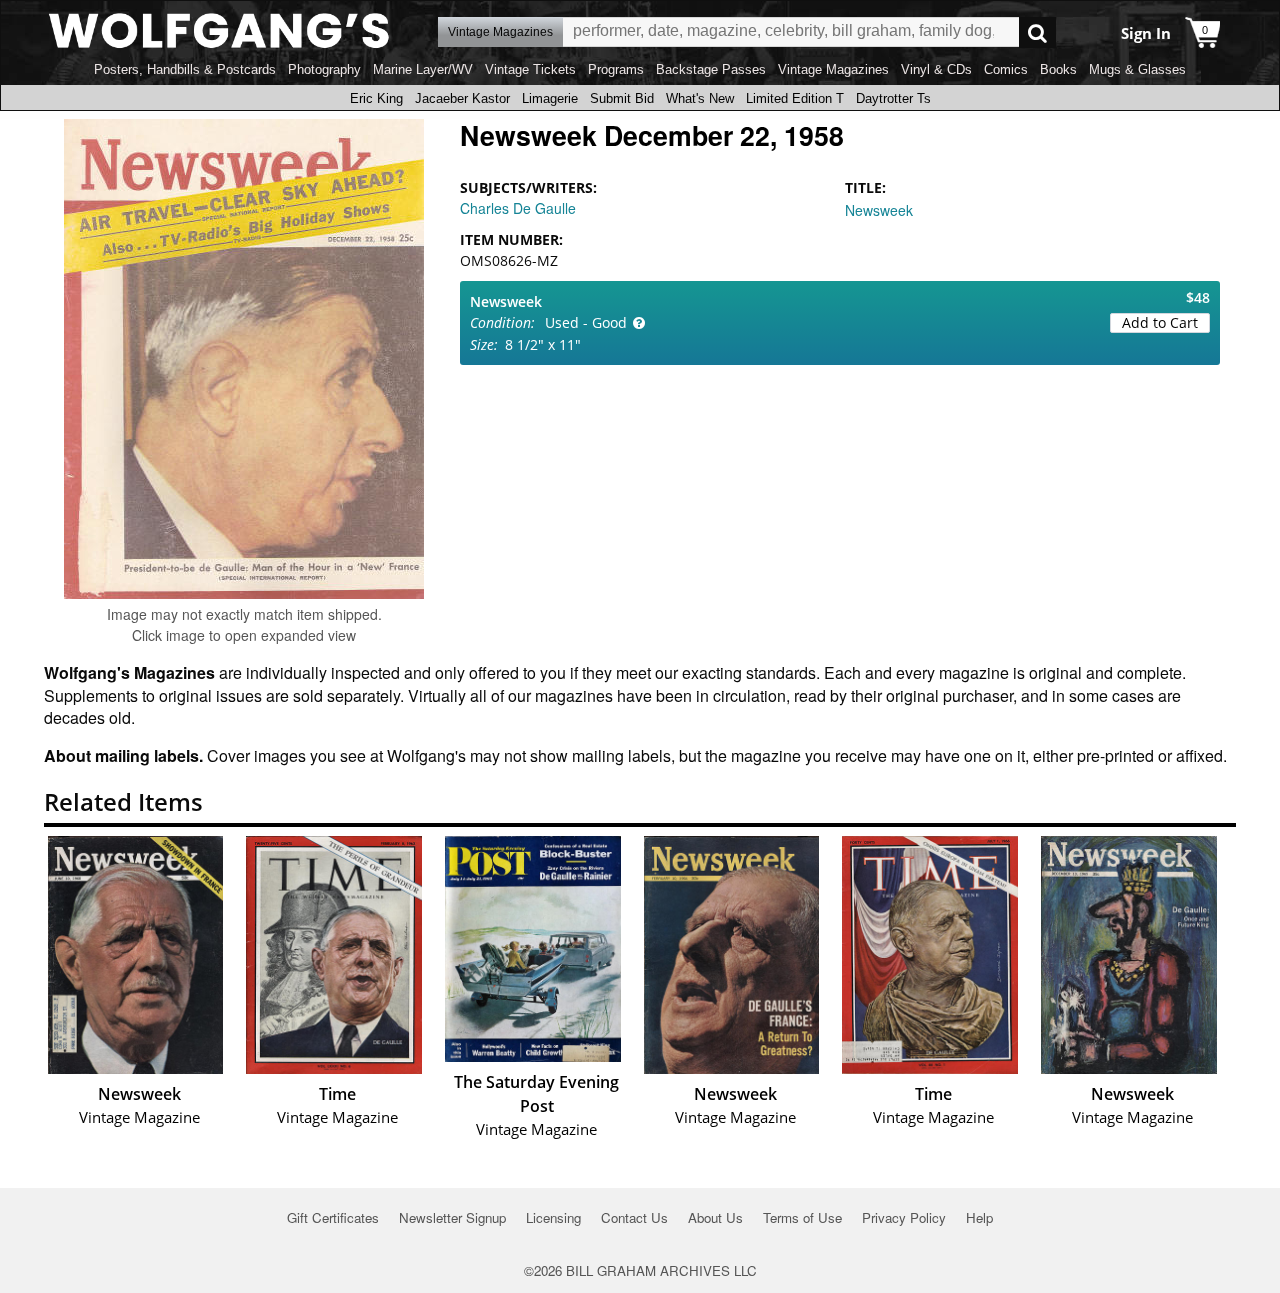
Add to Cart (1160, 322)
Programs (616, 69)
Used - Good (586, 322)
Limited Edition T (795, 98)
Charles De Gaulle (518, 208)
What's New (700, 98)
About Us (715, 1217)
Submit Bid (622, 98)
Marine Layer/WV (423, 69)
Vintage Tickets (530, 69)
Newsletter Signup (452, 1217)
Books (1058, 69)
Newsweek (879, 210)
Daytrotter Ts (893, 98)
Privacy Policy (904, 1217)
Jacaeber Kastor (462, 98)
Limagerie (550, 98)
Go (1037, 32)
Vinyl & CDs (936, 69)
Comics (1006, 69)
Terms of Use (802, 1217)
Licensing (553, 1217)
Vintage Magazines (833, 69)
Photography (324, 69)
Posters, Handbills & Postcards (185, 69)
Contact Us (634, 1217)
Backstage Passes (711, 69)
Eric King (376, 98)
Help (979, 1217)
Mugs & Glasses (1137, 69)
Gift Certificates (333, 1217)
